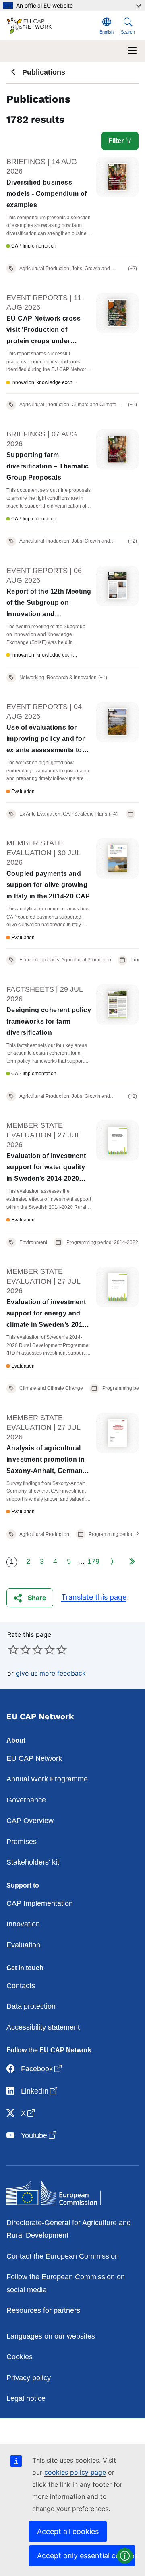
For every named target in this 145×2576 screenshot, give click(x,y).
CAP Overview (30, 1821)
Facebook (42, 2069)
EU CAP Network (34, 1758)
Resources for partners (43, 2310)
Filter (117, 141)
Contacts (21, 1986)
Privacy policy (29, 2378)
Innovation (23, 1924)
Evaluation (23, 1945)
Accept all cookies (68, 2531)
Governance (26, 1800)
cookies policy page (75, 2472)
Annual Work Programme (47, 1779)
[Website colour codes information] (125, 2556)
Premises (22, 1842)
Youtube (39, 2135)
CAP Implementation (40, 1903)
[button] (30, 1598)
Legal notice (26, 2398)
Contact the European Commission (63, 2256)
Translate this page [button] (94, 1597)
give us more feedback (51, 1673)
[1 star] (13, 1649)
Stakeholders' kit (33, 1862)
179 (93, 1561)
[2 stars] (19, 1649)
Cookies (20, 2357)
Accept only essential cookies (86, 2556)
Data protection (31, 2006)
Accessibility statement (43, 2027)
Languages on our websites (51, 2336)
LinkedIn (40, 2091)
